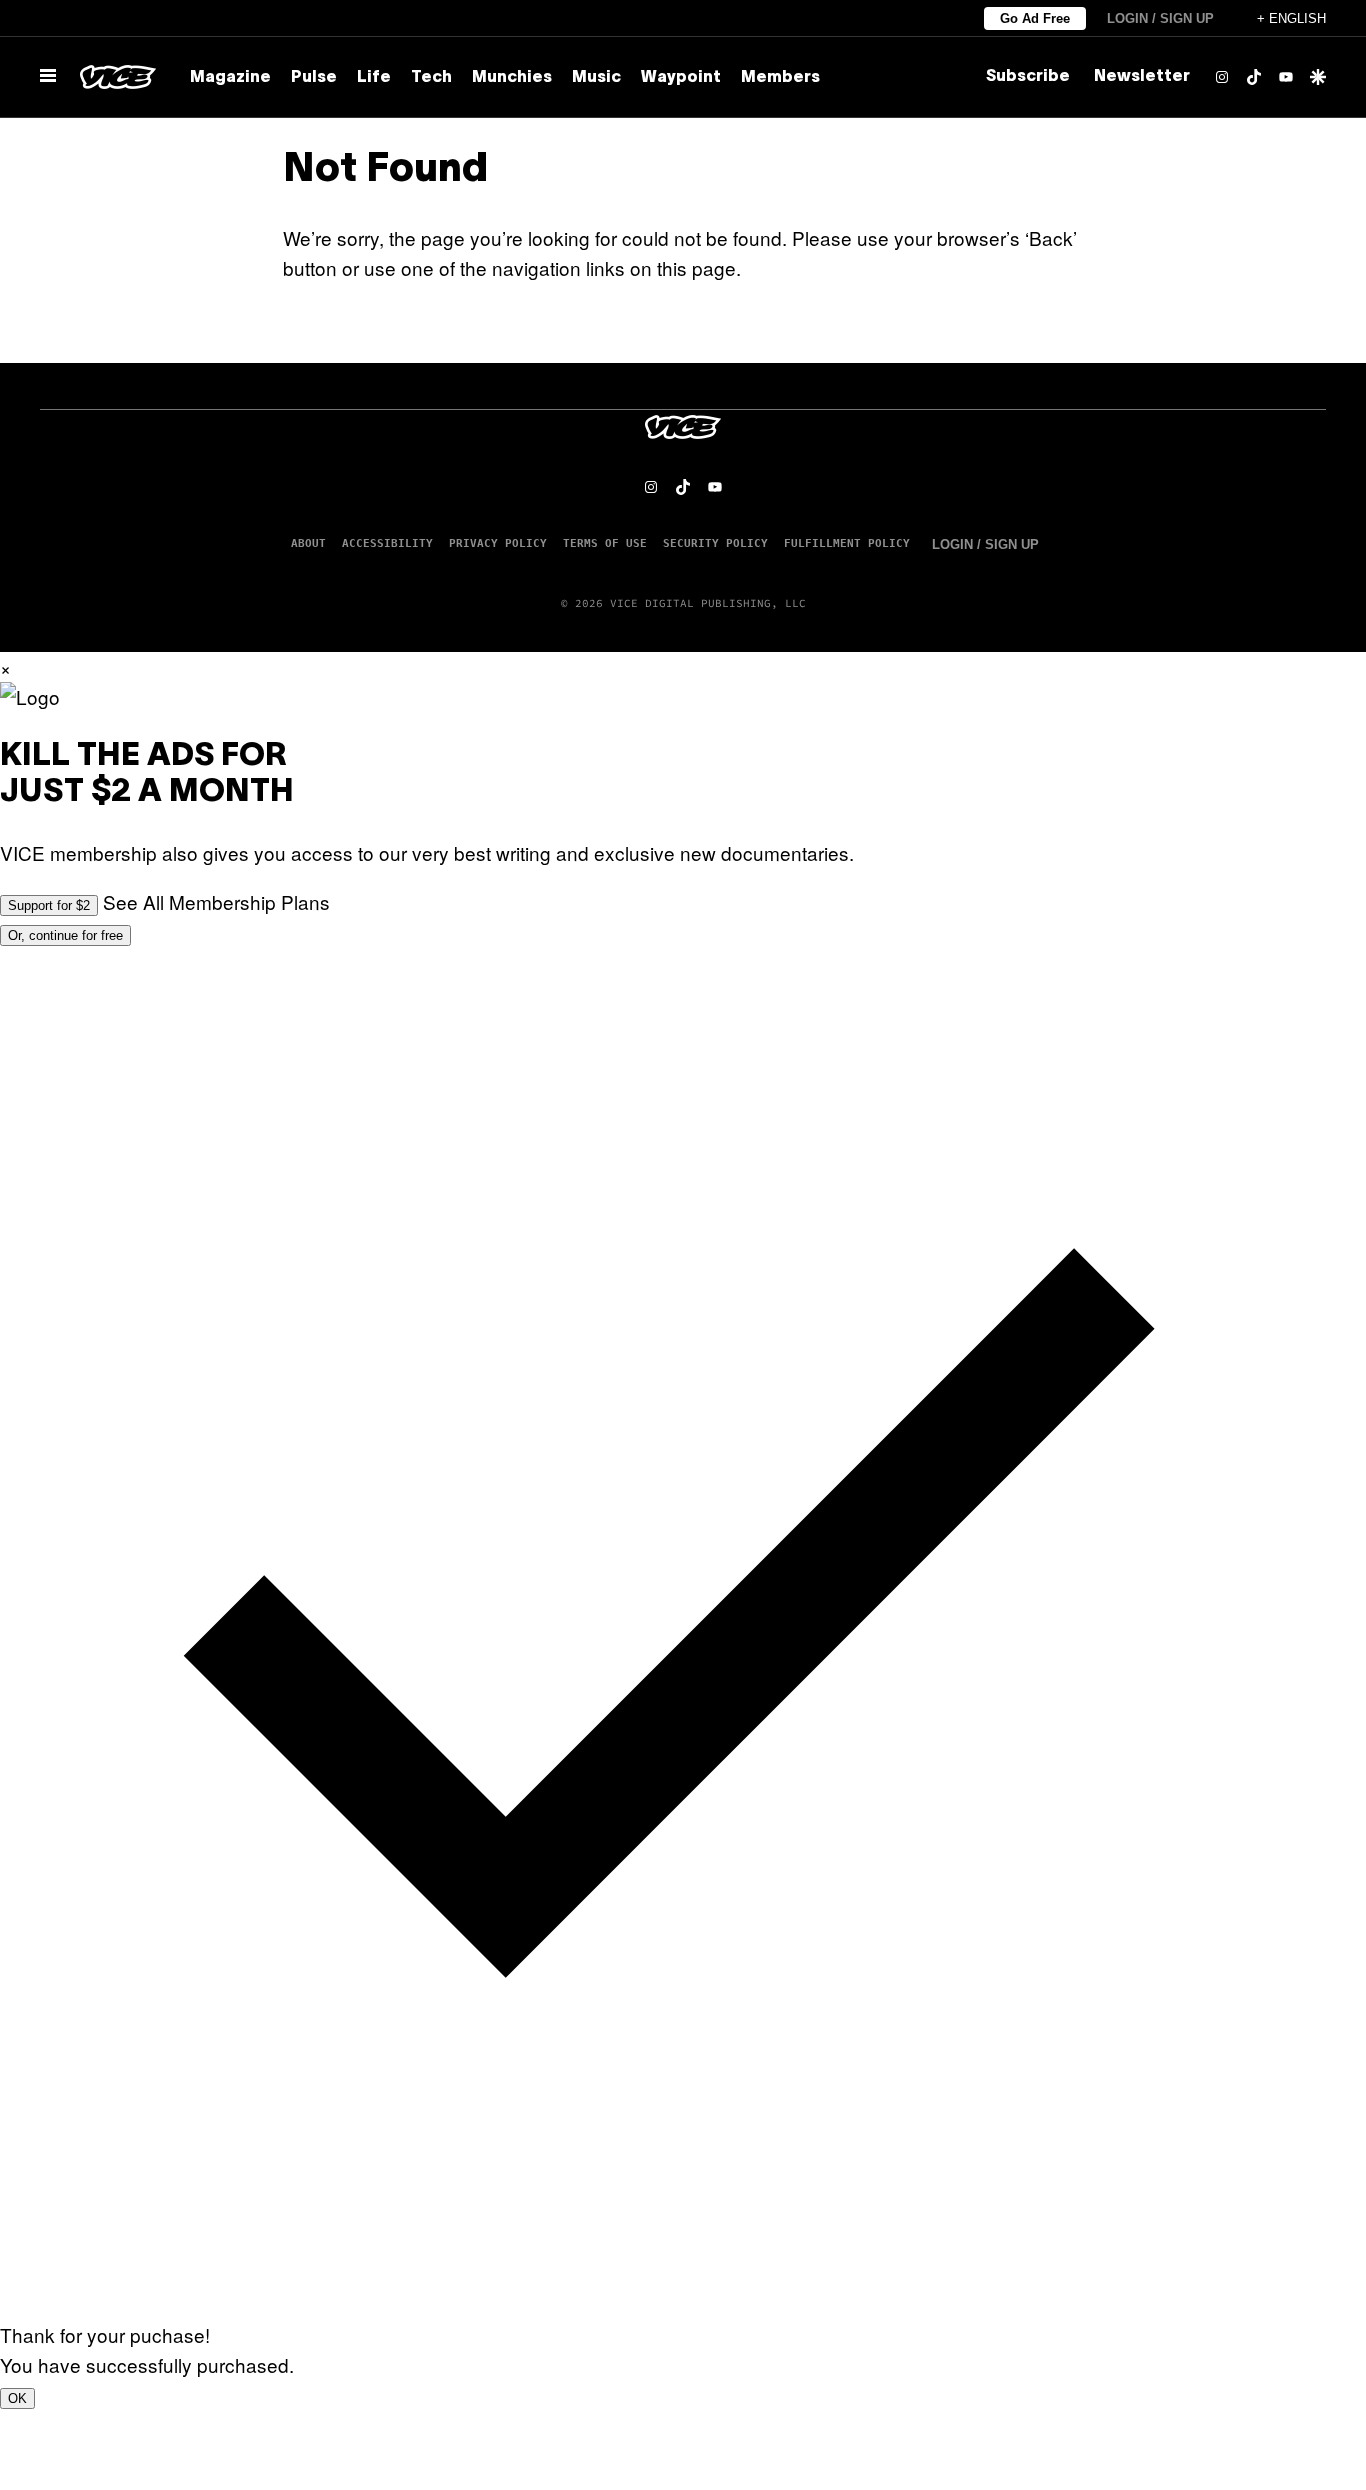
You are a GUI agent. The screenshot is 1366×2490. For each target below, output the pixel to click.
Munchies (512, 78)
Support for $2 (49, 905)
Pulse (314, 78)
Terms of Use (605, 543)
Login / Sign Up (1160, 18)
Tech (431, 78)
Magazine (230, 78)
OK (17, 2398)
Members (780, 78)
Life (374, 78)
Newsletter (1142, 77)
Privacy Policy (498, 543)
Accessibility (387, 543)
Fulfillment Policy (847, 543)
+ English (1291, 18)
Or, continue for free (65, 935)
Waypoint (681, 78)
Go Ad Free (1035, 18)
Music (596, 78)
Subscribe (1028, 77)
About (308, 543)
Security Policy (715, 543)
